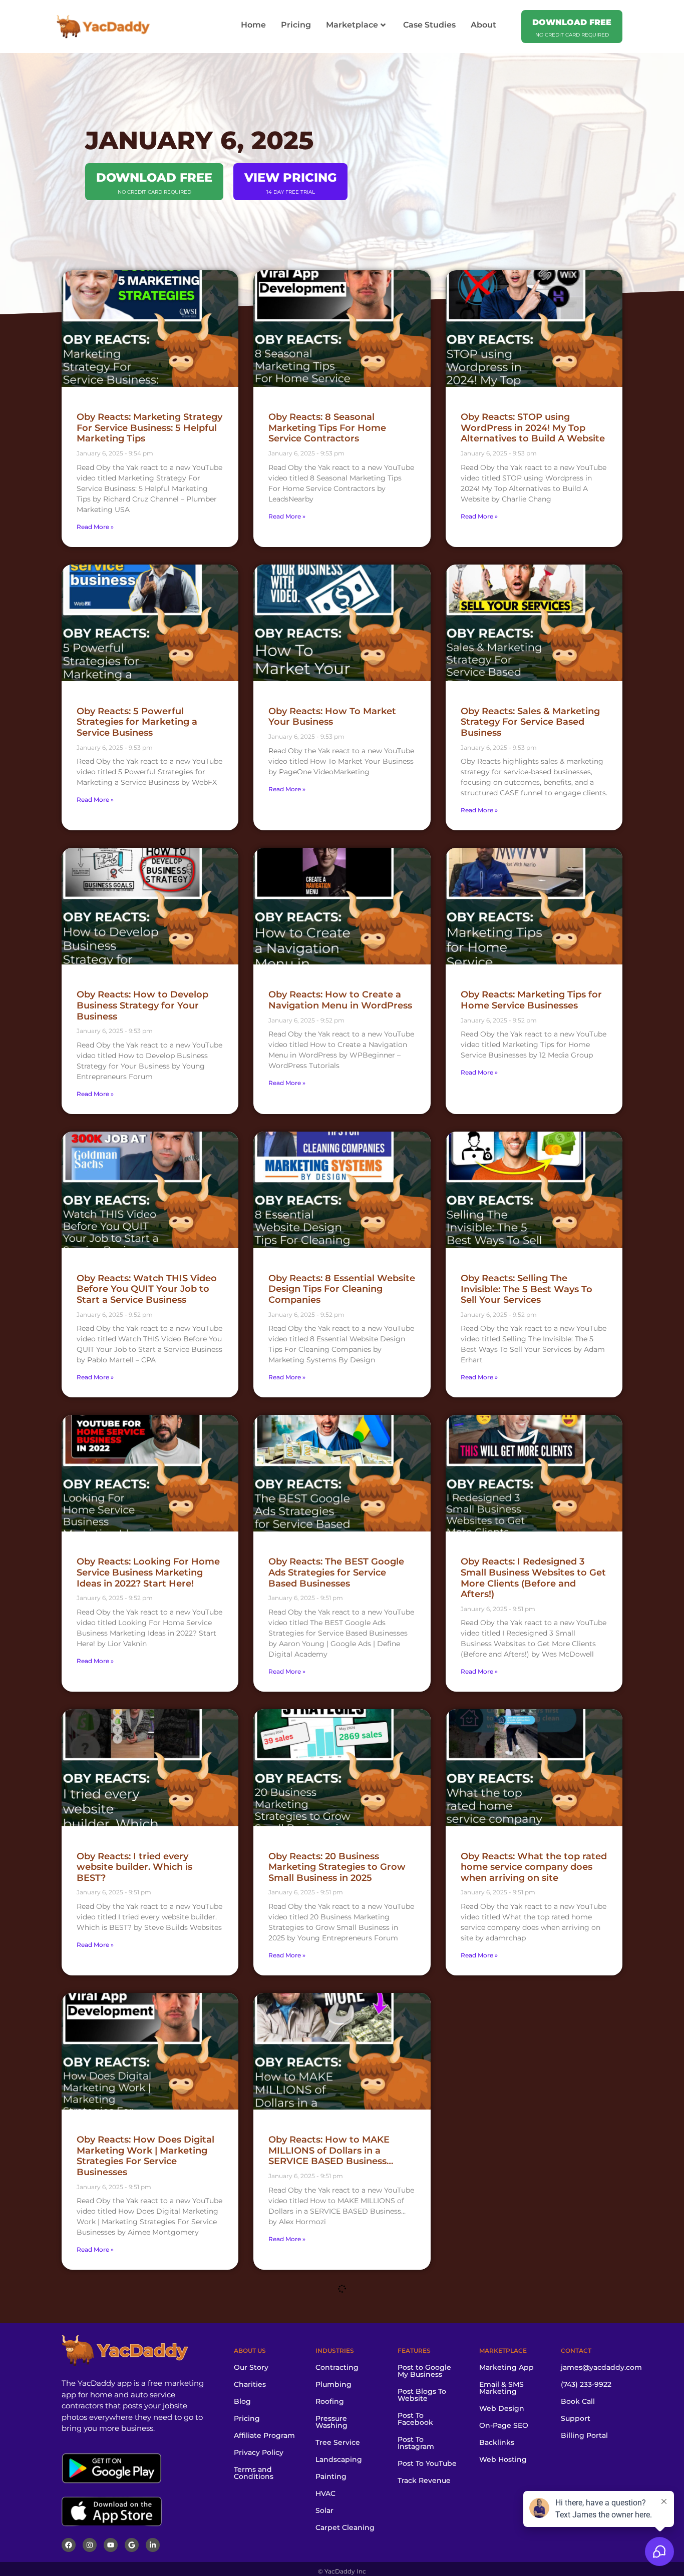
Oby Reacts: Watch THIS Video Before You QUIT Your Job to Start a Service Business (147, 1289)
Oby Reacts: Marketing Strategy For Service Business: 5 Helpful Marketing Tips (149, 428)
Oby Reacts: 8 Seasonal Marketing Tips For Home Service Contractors (327, 428)
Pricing (296, 25)
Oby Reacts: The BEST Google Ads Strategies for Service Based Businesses (336, 1572)
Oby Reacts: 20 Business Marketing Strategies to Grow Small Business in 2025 (337, 1867)
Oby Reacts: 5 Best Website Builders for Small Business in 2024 (145, 2445)
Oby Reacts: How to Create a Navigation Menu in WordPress (340, 1000)
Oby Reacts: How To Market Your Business (332, 717)
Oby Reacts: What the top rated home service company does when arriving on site (534, 1867)
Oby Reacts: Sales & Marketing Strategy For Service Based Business (530, 722)
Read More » (95, 527)
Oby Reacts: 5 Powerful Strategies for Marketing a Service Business (137, 722)
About (483, 25)
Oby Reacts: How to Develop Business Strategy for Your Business (142, 1005)
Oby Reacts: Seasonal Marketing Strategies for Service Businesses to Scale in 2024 (529, 2450)
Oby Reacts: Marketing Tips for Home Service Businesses (531, 1000)
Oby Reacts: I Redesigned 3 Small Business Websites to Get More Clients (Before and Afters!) (533, 1578)
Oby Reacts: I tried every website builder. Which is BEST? (134, 1867)
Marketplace (352, 25)
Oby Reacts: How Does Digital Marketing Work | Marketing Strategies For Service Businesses (145, 2156)
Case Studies (429, 25)
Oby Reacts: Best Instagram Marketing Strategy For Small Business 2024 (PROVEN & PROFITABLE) (336, 2450)
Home (253, 25)
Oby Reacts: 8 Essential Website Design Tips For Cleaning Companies (342, 1289)
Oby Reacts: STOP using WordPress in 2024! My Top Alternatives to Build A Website (533, 428)
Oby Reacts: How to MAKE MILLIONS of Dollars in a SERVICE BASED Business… (331, 2150)
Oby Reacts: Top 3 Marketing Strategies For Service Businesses (526, 2150)
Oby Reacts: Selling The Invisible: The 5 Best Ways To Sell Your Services (527, 1289)
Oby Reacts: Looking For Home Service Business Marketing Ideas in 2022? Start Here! (148, 1572)
